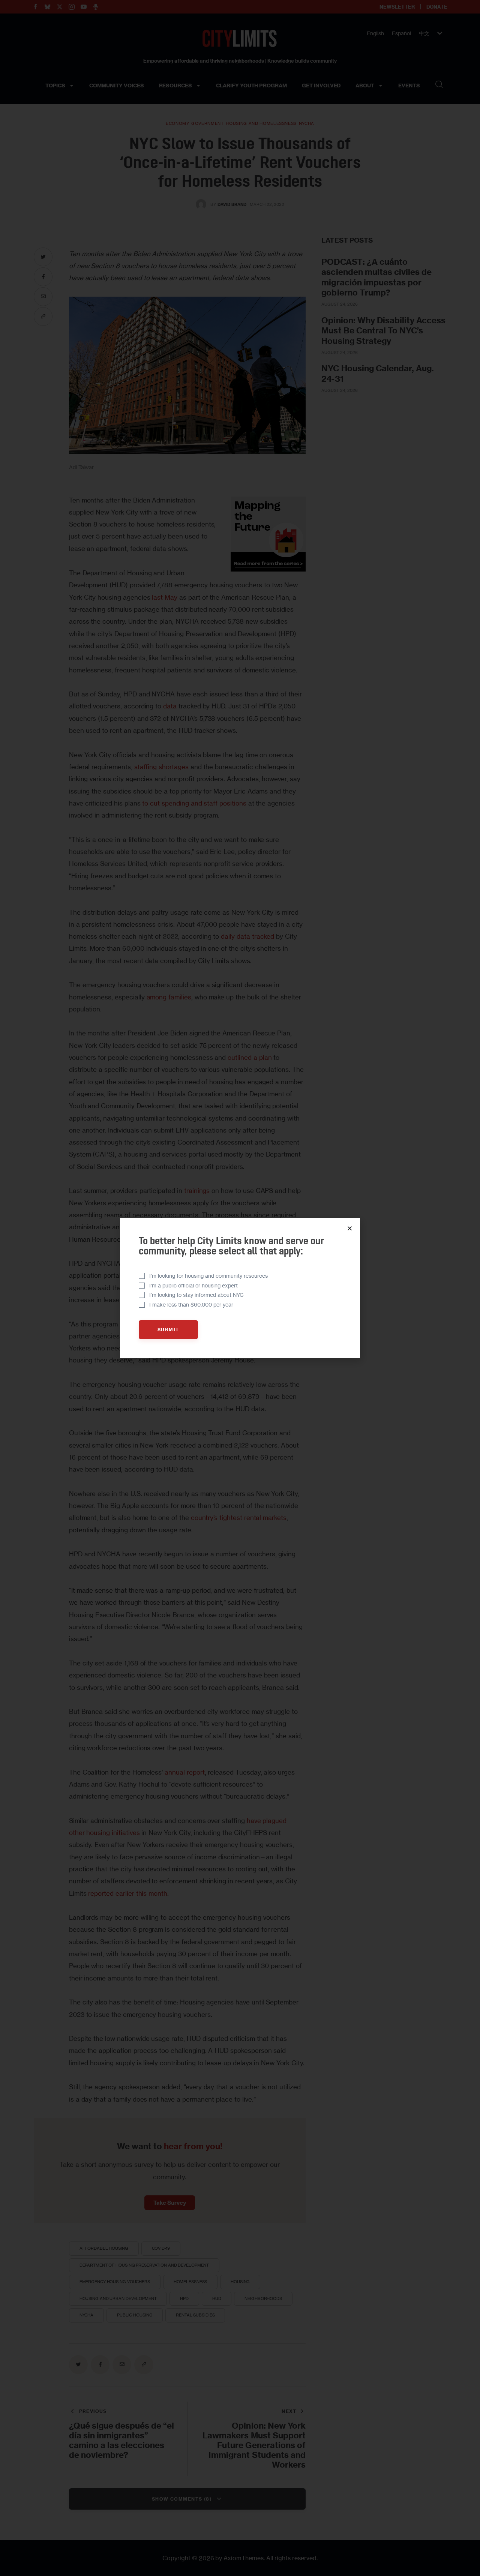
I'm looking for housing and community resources (208, 1276)
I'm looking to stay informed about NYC (196, 1295)
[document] (240, 1288)
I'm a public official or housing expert (193, 1285)
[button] (350, 1228)
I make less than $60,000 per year (191, 1305)
